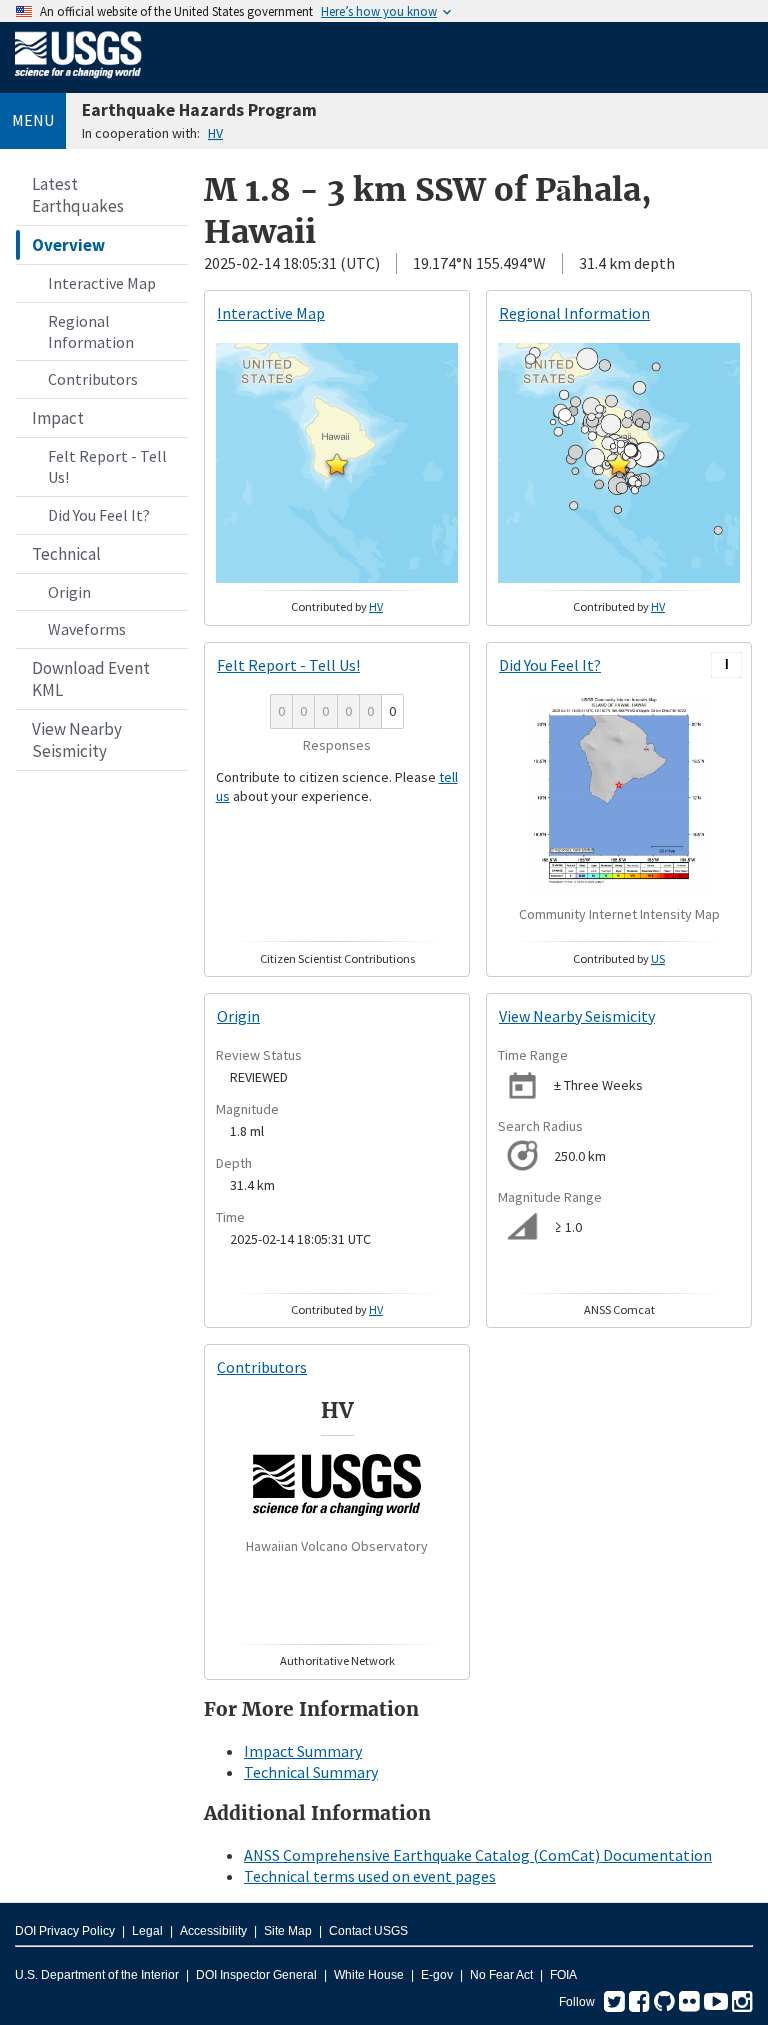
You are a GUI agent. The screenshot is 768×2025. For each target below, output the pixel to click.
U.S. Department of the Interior (97, 1975)
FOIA (563, 1975)
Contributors (93, 379)
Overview (68, 245)
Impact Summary (303, 1751)
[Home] (78, 82)
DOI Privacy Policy (65, 1931)
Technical (66, 554)
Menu (33, 120)
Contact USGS (368, 1931)
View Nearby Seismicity (77, 740)
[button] (337, 464)
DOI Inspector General (256, 1975)
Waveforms (87, 629)
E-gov (437, 1975)
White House (369, 1975)
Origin (69, 592)
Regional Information (91, 331)
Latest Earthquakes (78, 195)
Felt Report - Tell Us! (107, 466)
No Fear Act (501, 1975)
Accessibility (213, 1931)
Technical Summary (311, 1772)
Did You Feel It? (99, 515)
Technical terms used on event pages (370, 1876)
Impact (58, 418)
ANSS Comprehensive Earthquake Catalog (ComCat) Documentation (478, 1855)
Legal (147, 1931)
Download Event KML (91, 679)
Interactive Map (102, 283)
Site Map (288, 1931)
